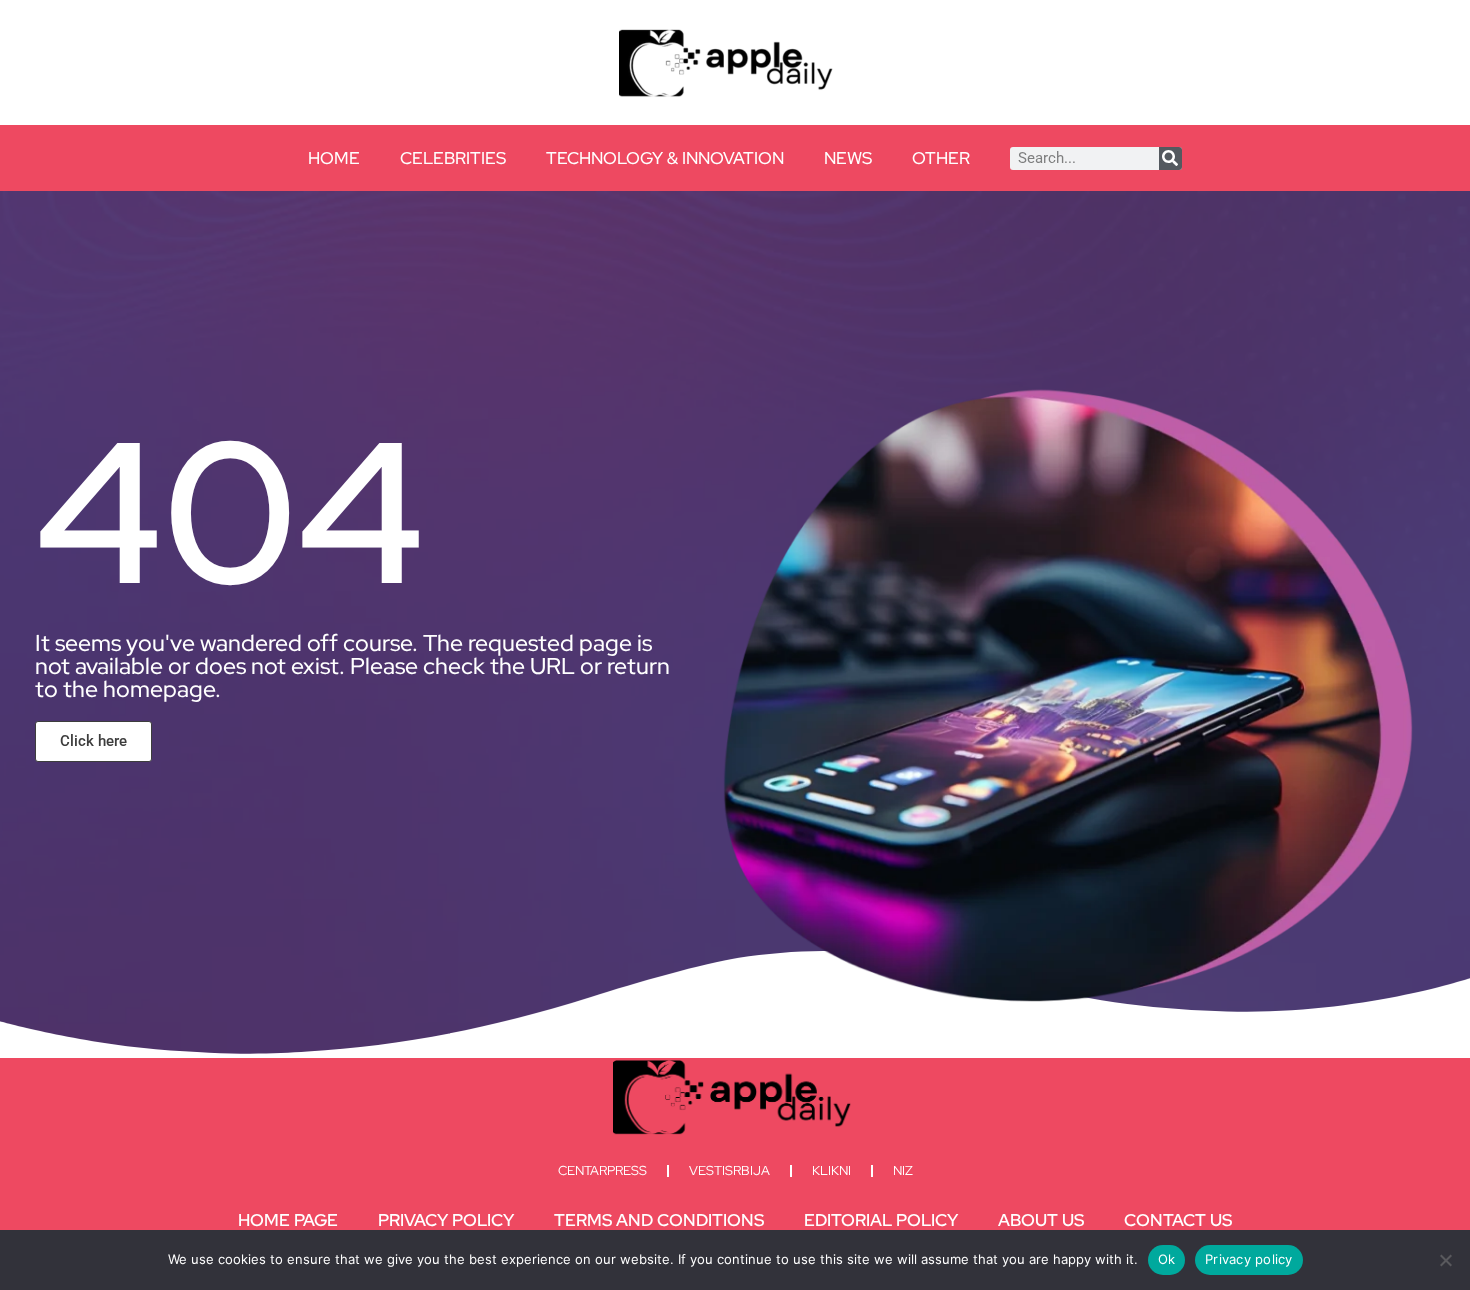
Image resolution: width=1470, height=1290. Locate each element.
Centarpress (602, 1170)
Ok (1167, 1259)
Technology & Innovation (665, 158)
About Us (1041, 1220)
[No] (1445, 1260)
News (848, 158)
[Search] (1170, 158)
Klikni (831, 1170)
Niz (903, 1170)
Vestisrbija (729, 1170)
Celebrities (453, 158)
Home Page (288, 1220)
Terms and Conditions (659, 1220)
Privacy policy (1249, 1259)
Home (334, 158)
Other (941, 158)
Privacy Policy (446, 1220)
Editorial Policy (881, 1220)
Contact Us (1178, 1220)
